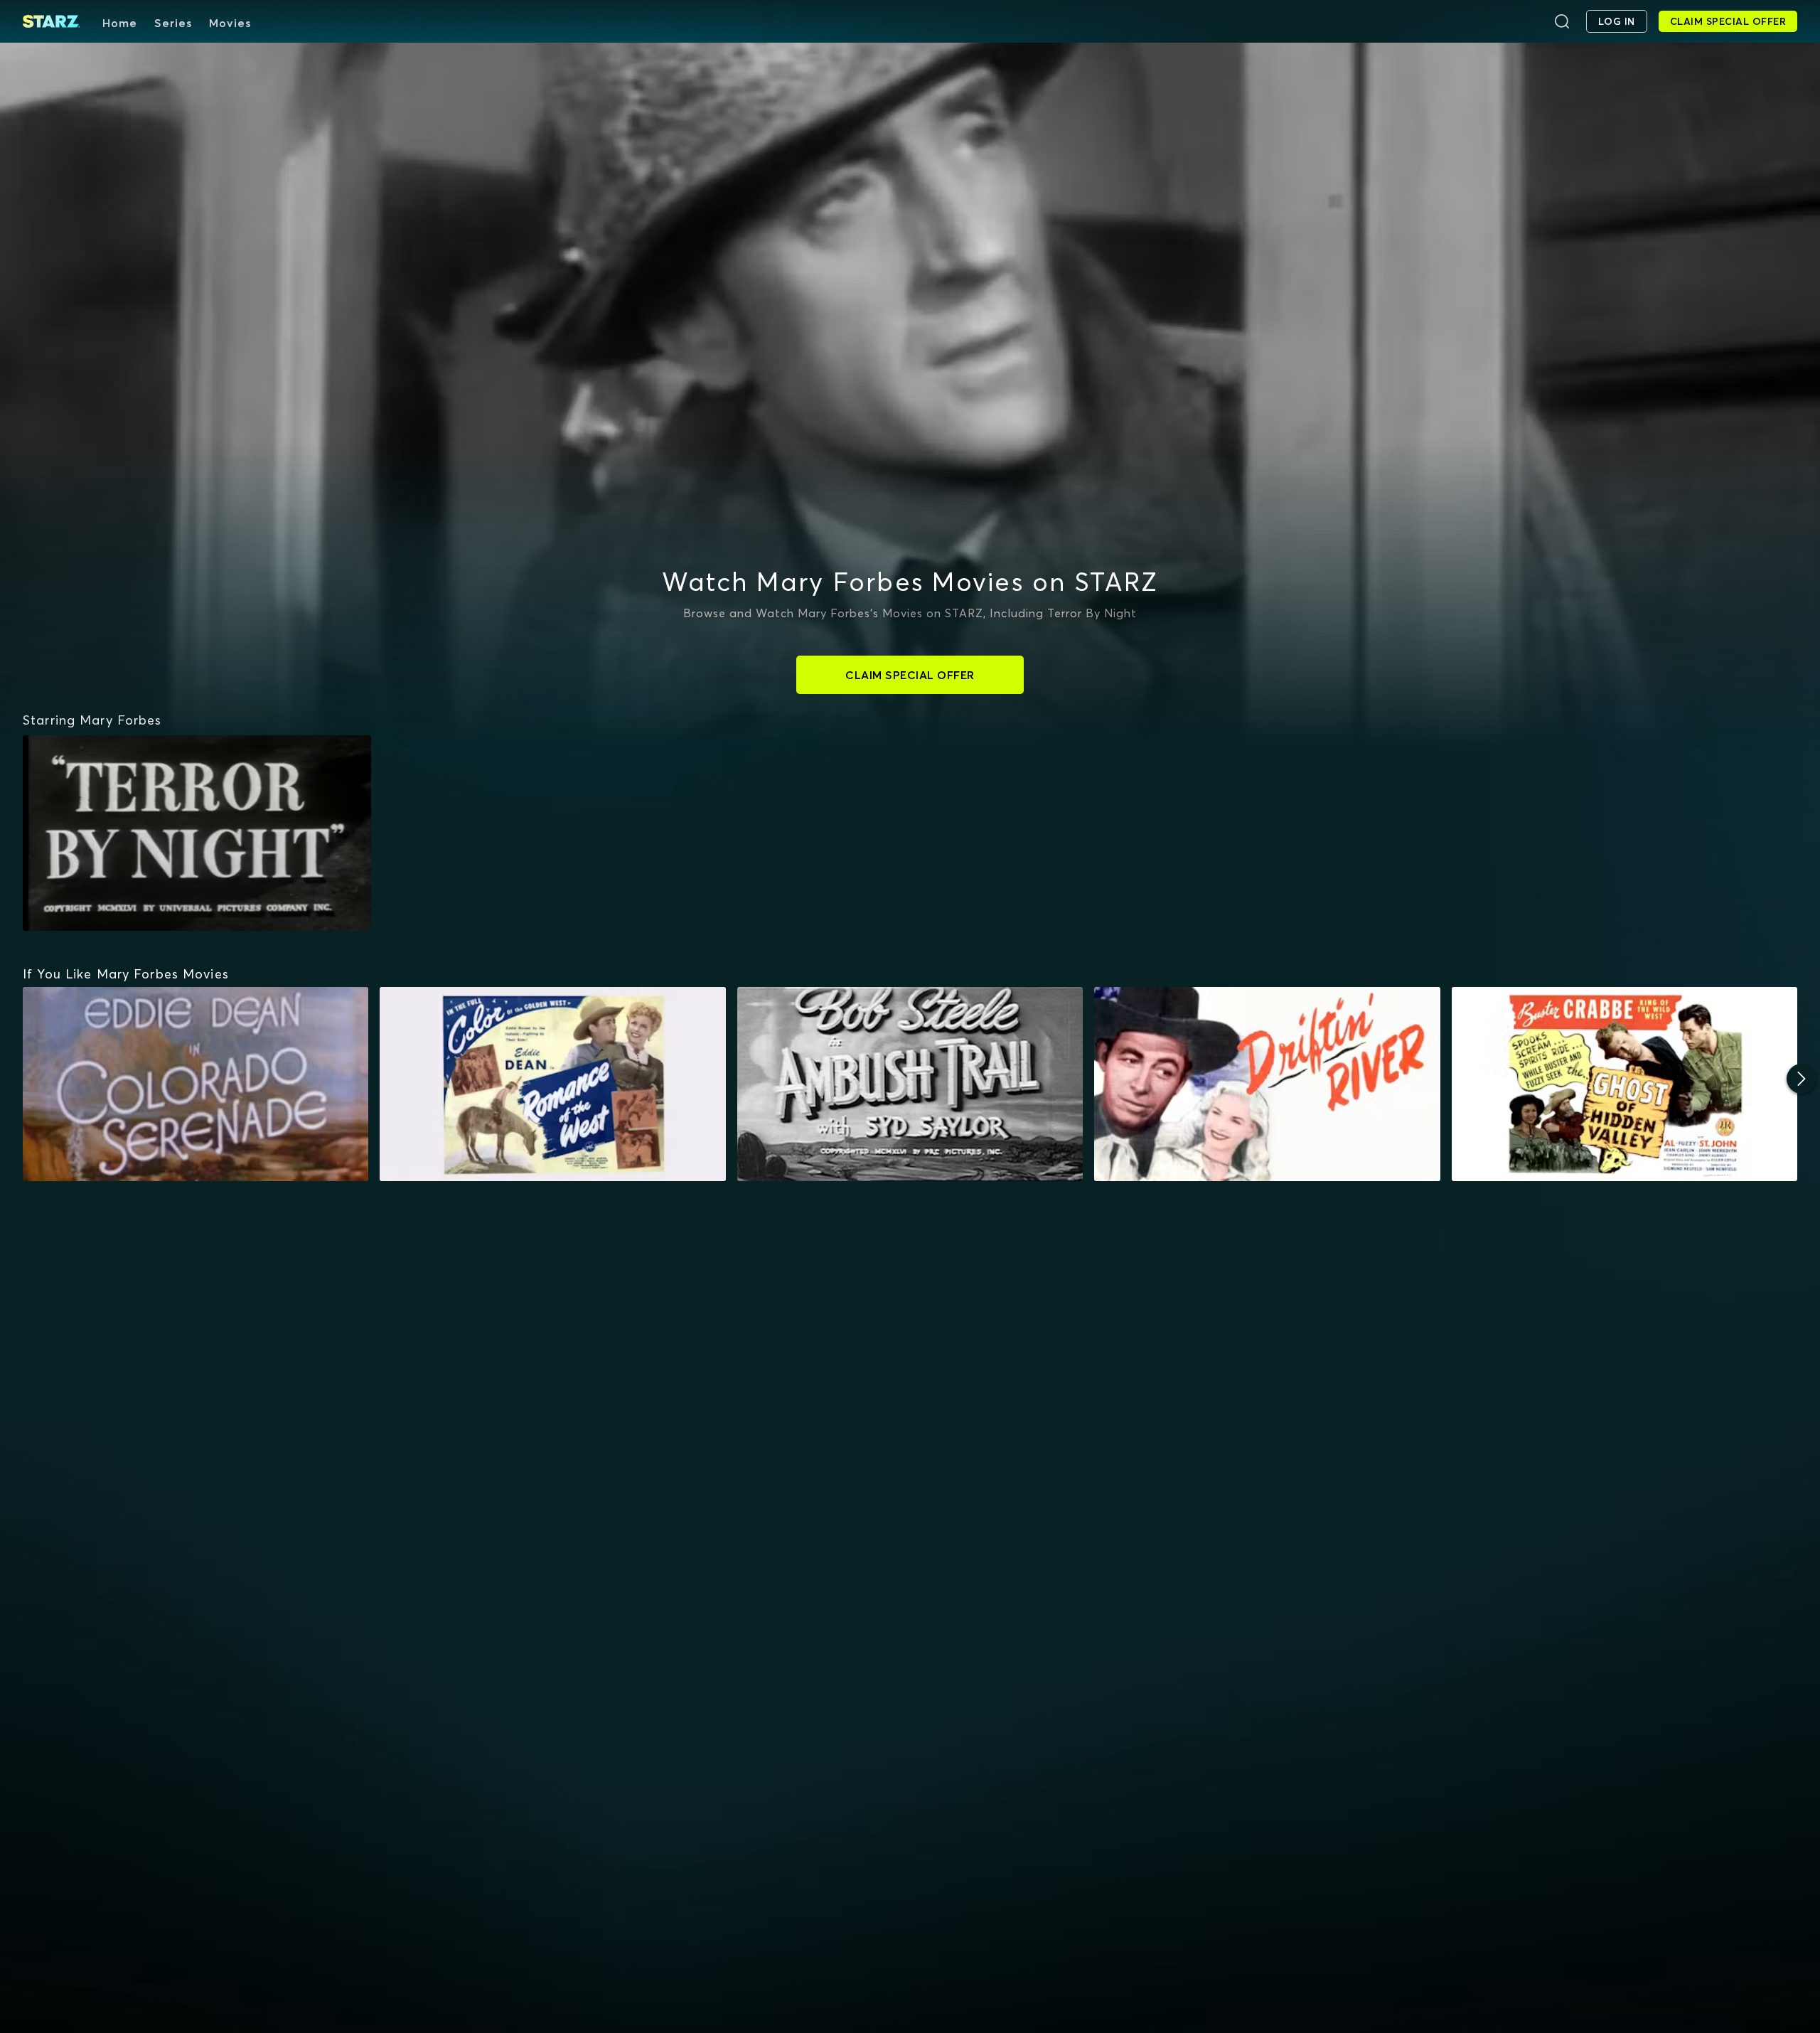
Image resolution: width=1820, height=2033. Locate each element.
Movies (230, 23)
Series (173, 23)
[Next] (1802, 1079)
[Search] (1562, 21)
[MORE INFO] (196, 1084)
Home (120, 23)
